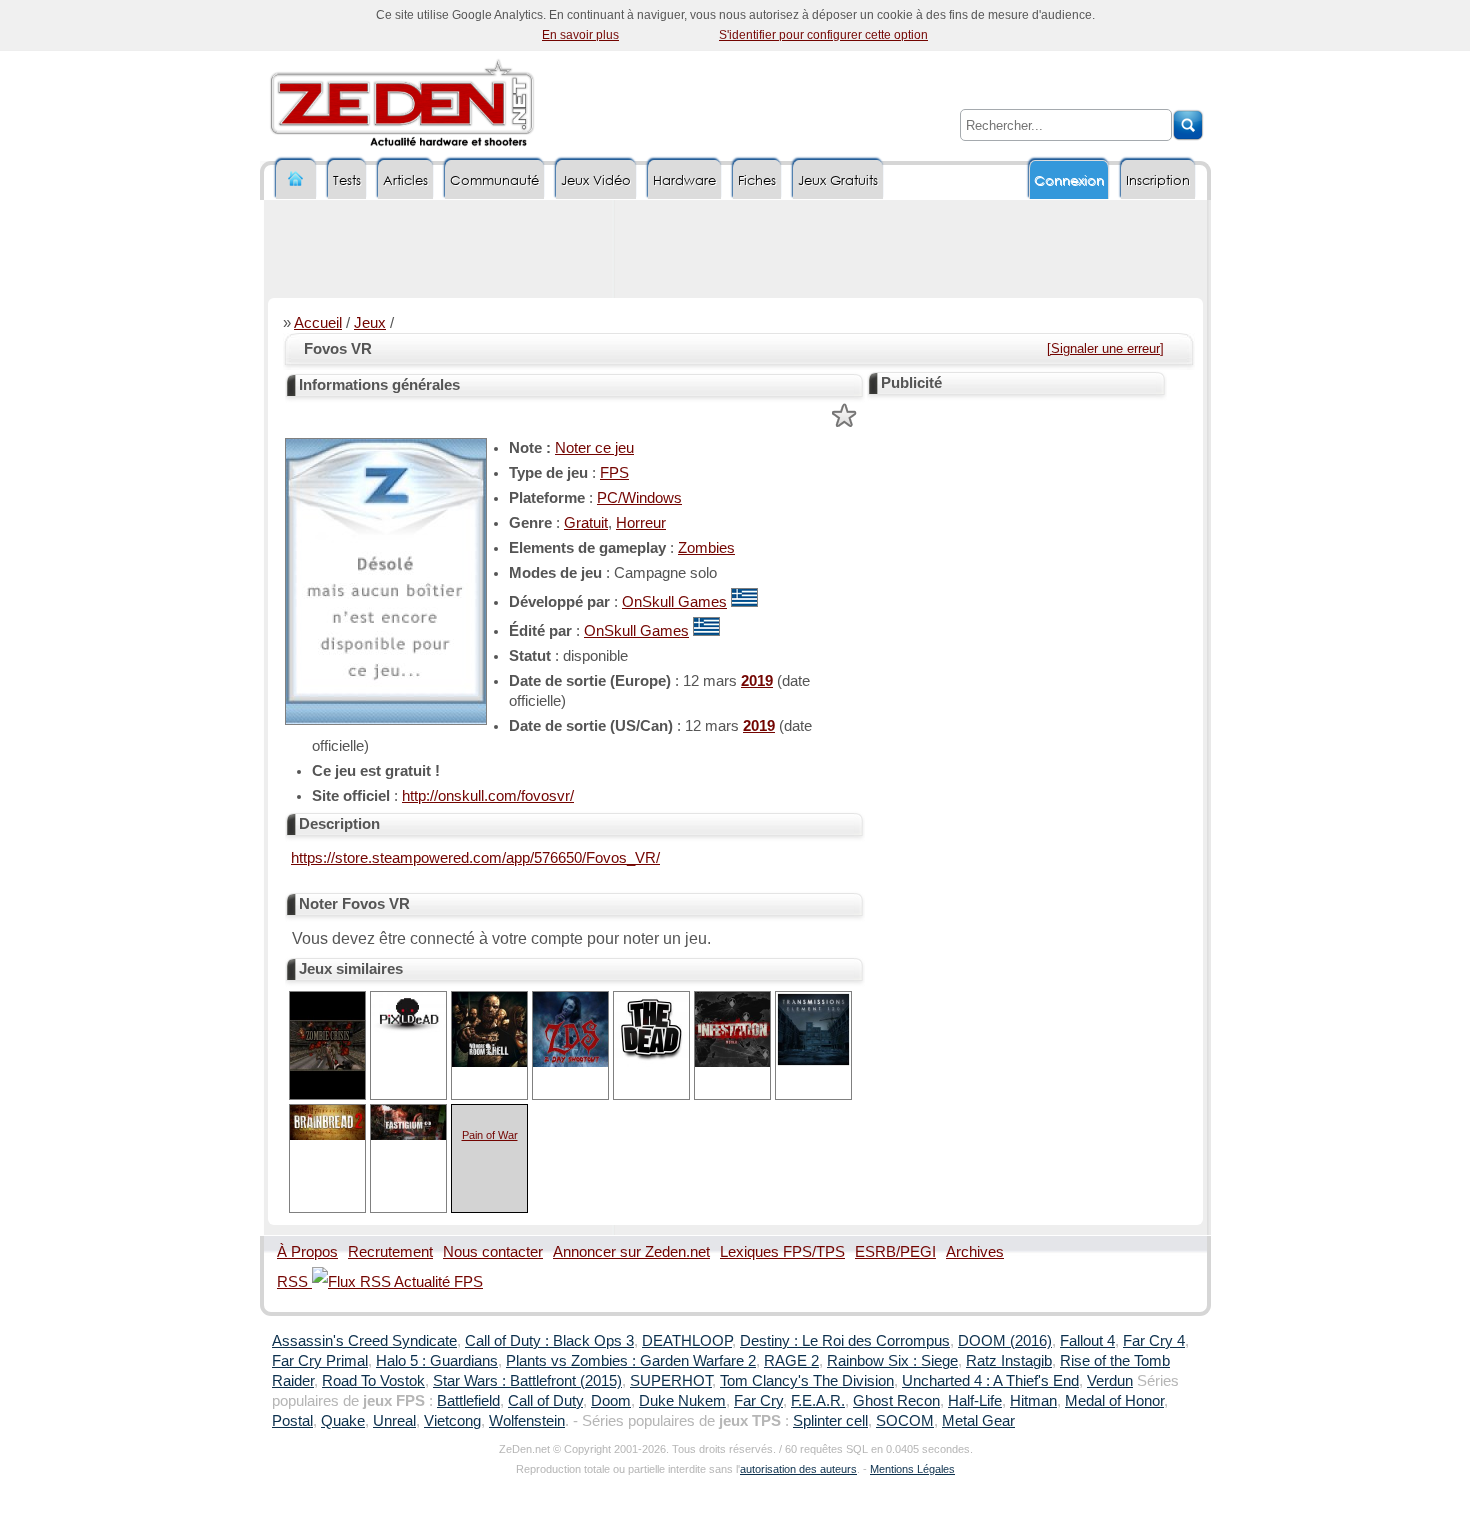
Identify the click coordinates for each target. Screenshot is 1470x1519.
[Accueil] (296, 179)
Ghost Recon (896, 1401)
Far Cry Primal (320, 1361)
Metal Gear (978, 1421)
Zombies (706, 548)
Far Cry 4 (1154, 1341)
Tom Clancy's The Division (807, 1381)
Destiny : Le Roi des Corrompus (845, 1341)
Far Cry (758, 1401)
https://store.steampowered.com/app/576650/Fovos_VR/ (475, 858)
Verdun (1110, 1381)
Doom (611, 1401)
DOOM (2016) (1005, 1341)
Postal (292, 1421)
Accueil (318, 323)
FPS (614, 473)
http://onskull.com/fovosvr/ (488, 796)
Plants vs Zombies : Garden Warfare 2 (631, 1361)
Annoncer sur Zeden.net (631, 1252)
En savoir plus (580, 35)
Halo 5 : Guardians (437, 1361)
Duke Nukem (682, 1401)
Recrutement (390, 1252)
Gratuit (586, 523)
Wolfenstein (527, 1421)
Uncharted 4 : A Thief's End (990, 1381)
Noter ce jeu (594, 448)
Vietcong (452, 1421)
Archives (975, 1252)
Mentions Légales (912, 1469)
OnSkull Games (674, 602)
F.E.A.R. (818, 1401)
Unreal (394, 1421)
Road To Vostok (373, 1381)
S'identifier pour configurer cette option (823, 35)
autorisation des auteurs (798, 1469)
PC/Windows (639, 498)
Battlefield (468, 1401)
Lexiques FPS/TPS (782, 1252)
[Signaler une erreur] (1105, 348)
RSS (294, 1282)
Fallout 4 (1087, 1341)
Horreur (641, 523)
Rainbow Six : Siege (892, 1361)
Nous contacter (493, 1252)
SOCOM (905, 1421)
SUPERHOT (671, 1381)
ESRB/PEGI (895, 1252)
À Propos (307, 1252)
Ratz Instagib (1009, 1361)
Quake (343, 1421)
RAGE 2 (791, 1361)
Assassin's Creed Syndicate (364, 1341)
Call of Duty (545, 1401)
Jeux (370, 323)
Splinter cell (830, 1421)
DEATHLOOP (687, 1341)
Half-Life (975, 1401)
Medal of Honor (1114, 1401)
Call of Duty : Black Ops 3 (549, 1341)
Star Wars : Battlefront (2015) (527, 1381)
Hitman (1033, 1401)
